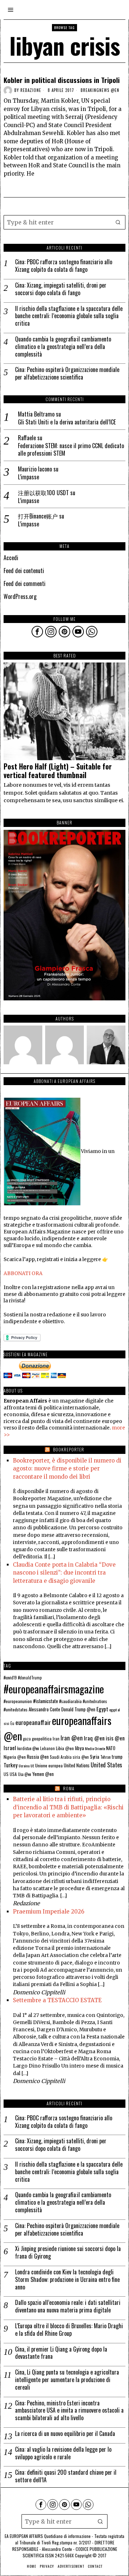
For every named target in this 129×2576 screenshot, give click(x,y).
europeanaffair (33, 1722)
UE (32, 1766)
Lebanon (47, 1748)
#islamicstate (46, 1701)
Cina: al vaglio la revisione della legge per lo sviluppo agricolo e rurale (63, 2453)
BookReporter (69, 1449)
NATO (111, 1748)
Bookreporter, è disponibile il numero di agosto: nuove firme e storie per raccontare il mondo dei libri (67, 1469)
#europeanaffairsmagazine (54, 1689)
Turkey (11, 1765)
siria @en (81, 1757)
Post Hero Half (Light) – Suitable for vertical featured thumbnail (58, 771)
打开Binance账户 (38, 516)
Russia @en (38, 1757)
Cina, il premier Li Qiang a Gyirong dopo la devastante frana (61, 2353)
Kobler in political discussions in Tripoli (62, 80)
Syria (95, 1757)
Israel (10, 1748)
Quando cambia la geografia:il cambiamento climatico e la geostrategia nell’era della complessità (63, 347)
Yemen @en (43, 1774)
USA (13, 1774)
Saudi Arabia (61, 1757)
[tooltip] (37, 632)
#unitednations (95, 1701)
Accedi (11, 558)
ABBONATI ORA (23, 1273)
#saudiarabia (70, 1701)
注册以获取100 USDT (43, 493)
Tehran (106, 1757)
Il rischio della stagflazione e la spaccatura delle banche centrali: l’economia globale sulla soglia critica (69, 316)
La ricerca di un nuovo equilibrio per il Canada (65, 2434)
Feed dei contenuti (24, 571)
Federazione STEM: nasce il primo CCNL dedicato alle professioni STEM (71, 450)
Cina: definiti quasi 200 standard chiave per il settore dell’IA (66, 2476)
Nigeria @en (15, 1757)
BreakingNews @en (100, 90)
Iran (56, 1738)
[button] (118, 222)
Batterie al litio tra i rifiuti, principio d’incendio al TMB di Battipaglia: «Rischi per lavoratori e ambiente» (68, 1807)
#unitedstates (16, 1709)
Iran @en (72, 1738)
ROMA (69, 1788)
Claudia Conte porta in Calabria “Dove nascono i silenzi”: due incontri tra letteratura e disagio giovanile (64, 1573)
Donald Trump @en (78, 1709)
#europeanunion (18, 1701)
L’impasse (28, 477)
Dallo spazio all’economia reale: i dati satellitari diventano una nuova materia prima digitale (68, 2306)
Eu (12, 1723)
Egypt (102, 1709)
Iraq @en (94, 1738)
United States (106, 1765)
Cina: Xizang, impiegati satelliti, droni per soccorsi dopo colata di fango (61, 289)
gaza (27, 1739)
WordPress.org (20, 596)
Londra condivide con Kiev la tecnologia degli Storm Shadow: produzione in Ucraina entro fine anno (67, 2279)
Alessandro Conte (44, 1709)
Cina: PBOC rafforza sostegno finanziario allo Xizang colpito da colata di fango (64, 266)
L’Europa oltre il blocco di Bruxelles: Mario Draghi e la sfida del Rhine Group (69, 2330)
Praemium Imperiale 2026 (49, 1912)
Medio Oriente (95, 1748)
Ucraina (24, 1766)
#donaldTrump (30, 1678)
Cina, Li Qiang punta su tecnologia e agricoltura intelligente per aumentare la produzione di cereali (67, 2380)
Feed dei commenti (25, 583)
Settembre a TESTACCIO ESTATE (57, 2000)
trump (117, 1757)
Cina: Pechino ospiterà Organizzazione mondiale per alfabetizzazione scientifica (67, 373)
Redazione (31, 90)
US (6, 1774)
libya (79, 1748)
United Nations (77, 1765)
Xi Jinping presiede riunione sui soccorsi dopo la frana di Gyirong (68, 2252)
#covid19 (10, 1678)
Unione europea (49, 1765)
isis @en (115, 1738)
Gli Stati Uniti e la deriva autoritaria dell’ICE (67, 422)
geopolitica (42, 1738)
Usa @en (25, 1774)
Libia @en (65, 1748)
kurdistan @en (28, 1748)
